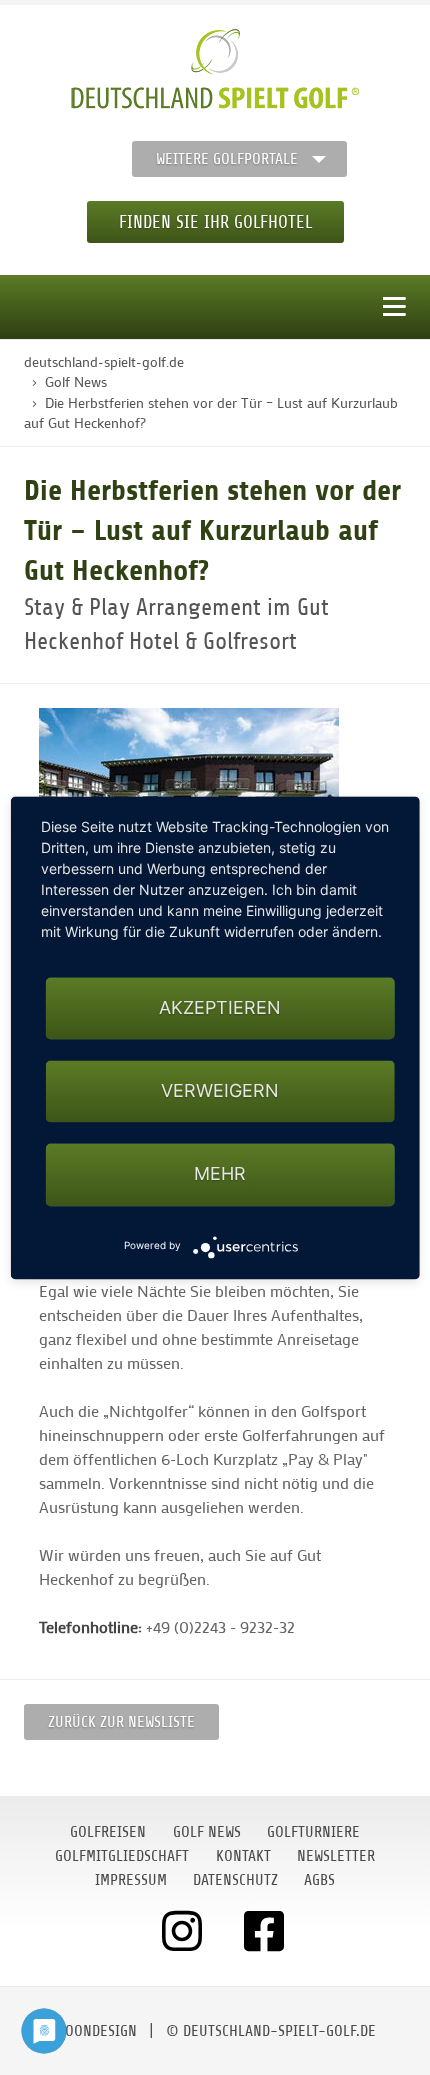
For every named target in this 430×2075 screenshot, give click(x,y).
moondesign (96, 2031)
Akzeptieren (220, 1007)
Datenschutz (235, 1880)
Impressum (131, 1880)
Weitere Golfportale (227, 159)
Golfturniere (313, 1832)
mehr (220, 1174)
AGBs (319, 1880)
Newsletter (336, 1856)
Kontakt (243, 1856)
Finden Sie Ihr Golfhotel (215, 222)
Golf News (207, 1832)
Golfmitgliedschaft (122, 1856)
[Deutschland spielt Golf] (215, 69)
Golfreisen (108, 1832)
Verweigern (220, 1091)
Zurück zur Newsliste (121, 1722)
